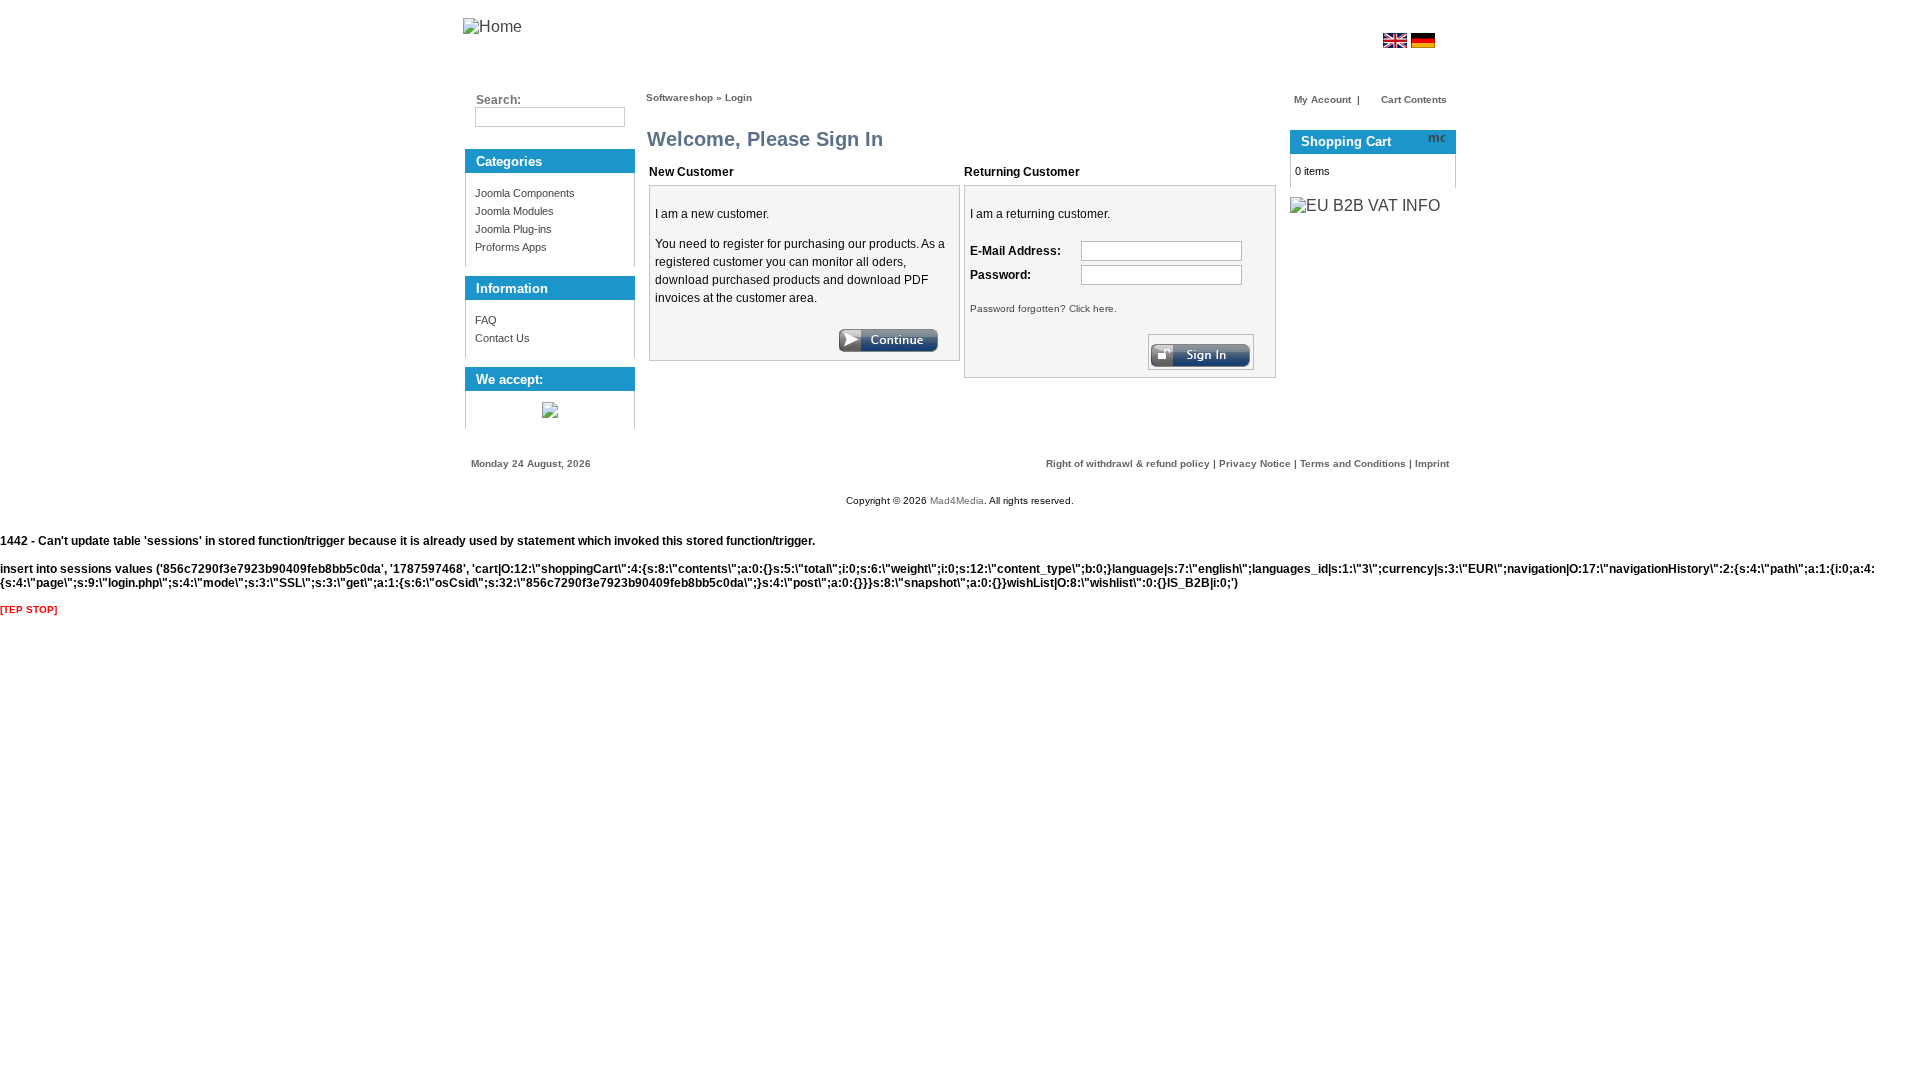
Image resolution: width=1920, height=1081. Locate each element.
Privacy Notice (1255, 463)
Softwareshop (679, 97)
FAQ (486, 320)
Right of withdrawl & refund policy (1128, 463)
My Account (1322, 99)
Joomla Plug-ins (513, 229)
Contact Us (502, 338)
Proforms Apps (511, 247)
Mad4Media (957, 500)
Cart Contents (1412, 99)
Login (738, 97)
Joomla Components (525, 193)
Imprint (1432, 463)
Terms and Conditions (1353, 463)
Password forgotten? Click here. (1043, 308)
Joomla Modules (514, 211)
